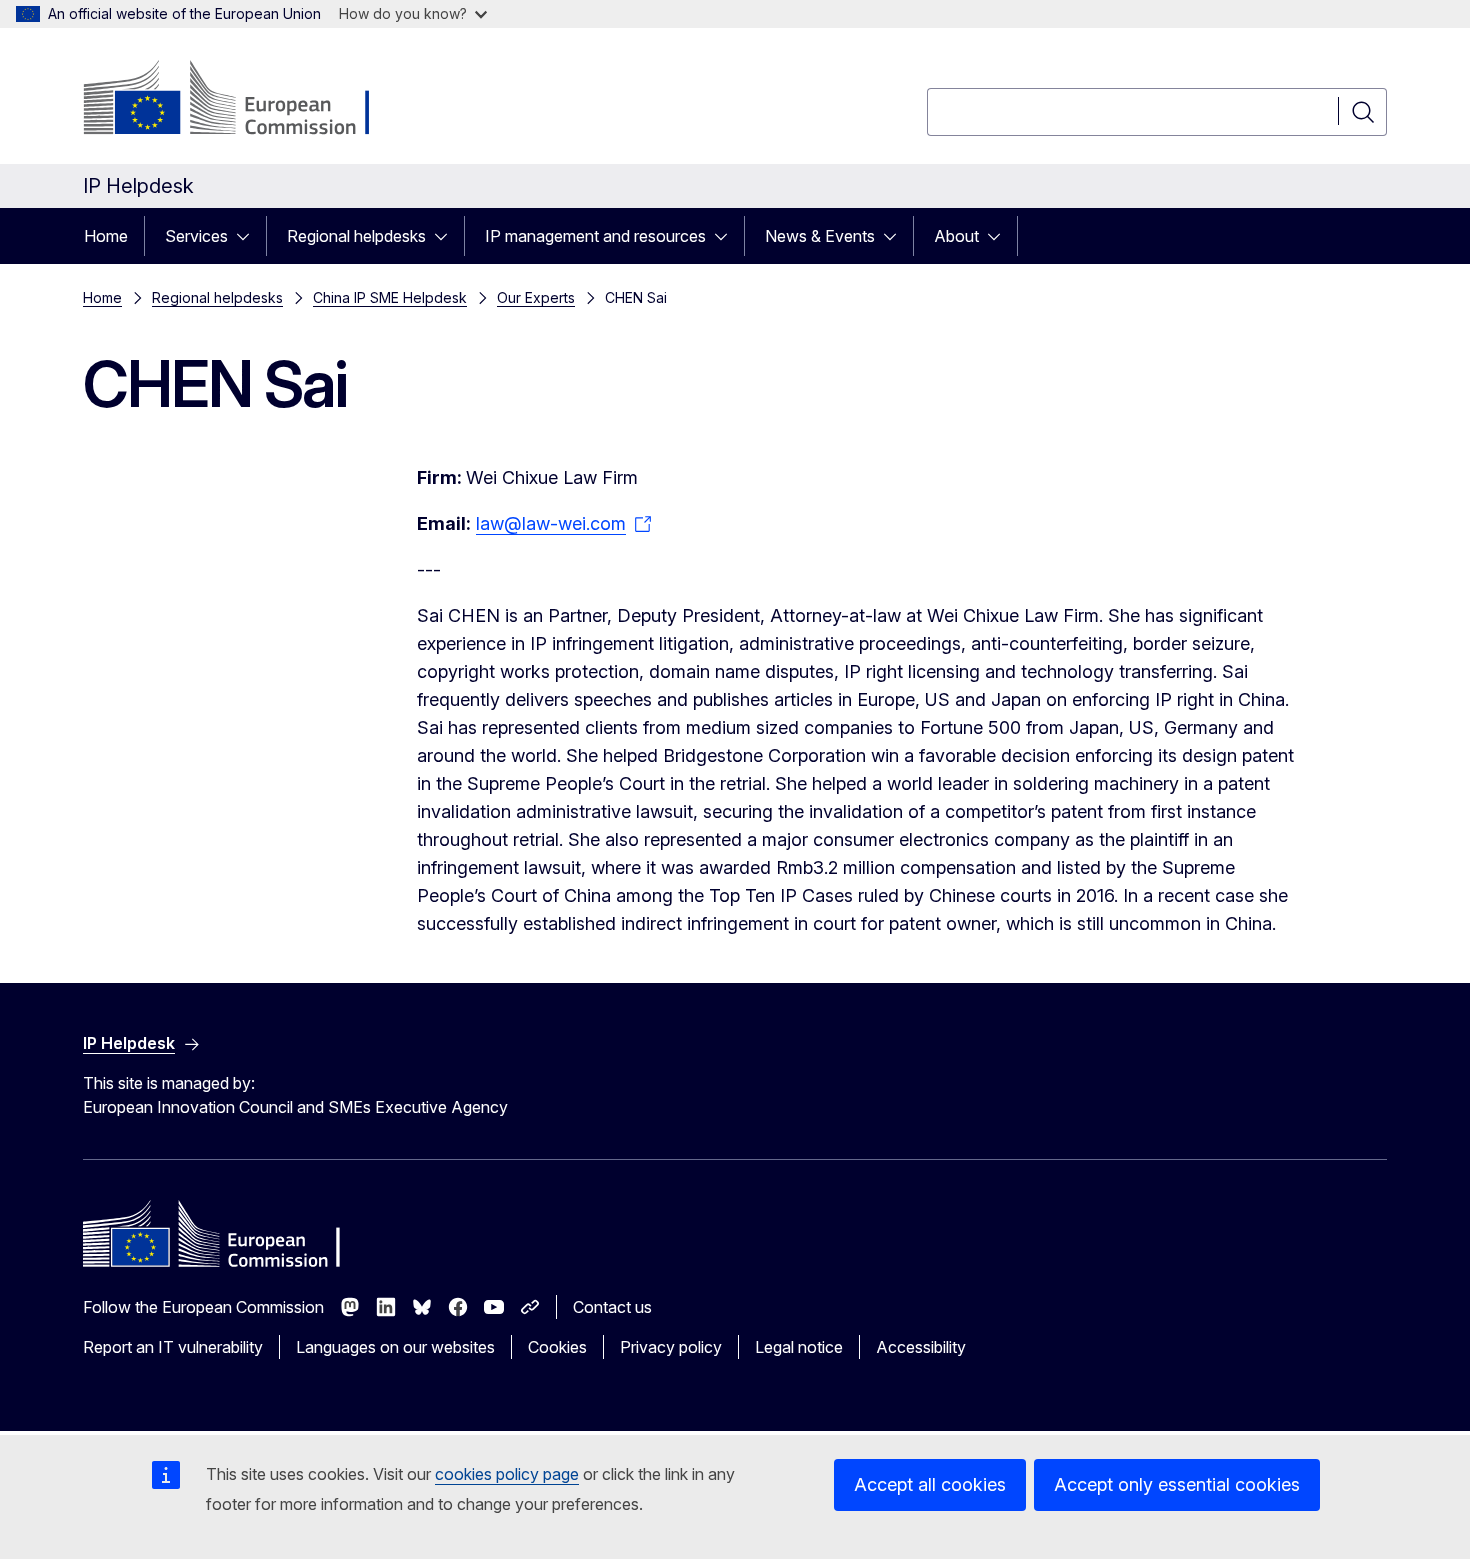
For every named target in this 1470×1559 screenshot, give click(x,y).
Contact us (612, 1307)
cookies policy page (507, 1474)
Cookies (557, 1347)
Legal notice (799, 1347)
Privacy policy (671, 1347)
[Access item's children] (249, 236)
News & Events (820, 236)
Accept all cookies (930, 1484)
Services (196, 236)
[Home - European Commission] (244, 100)
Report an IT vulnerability (173, 1347)
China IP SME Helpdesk (390, 297)
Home (106, 236)
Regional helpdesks (356, 236)
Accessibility (921, 1347)
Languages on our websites (395, 1347)
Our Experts (536, 297)
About (956, 236)
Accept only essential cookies (1177, 1484)
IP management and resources (595, 236)
